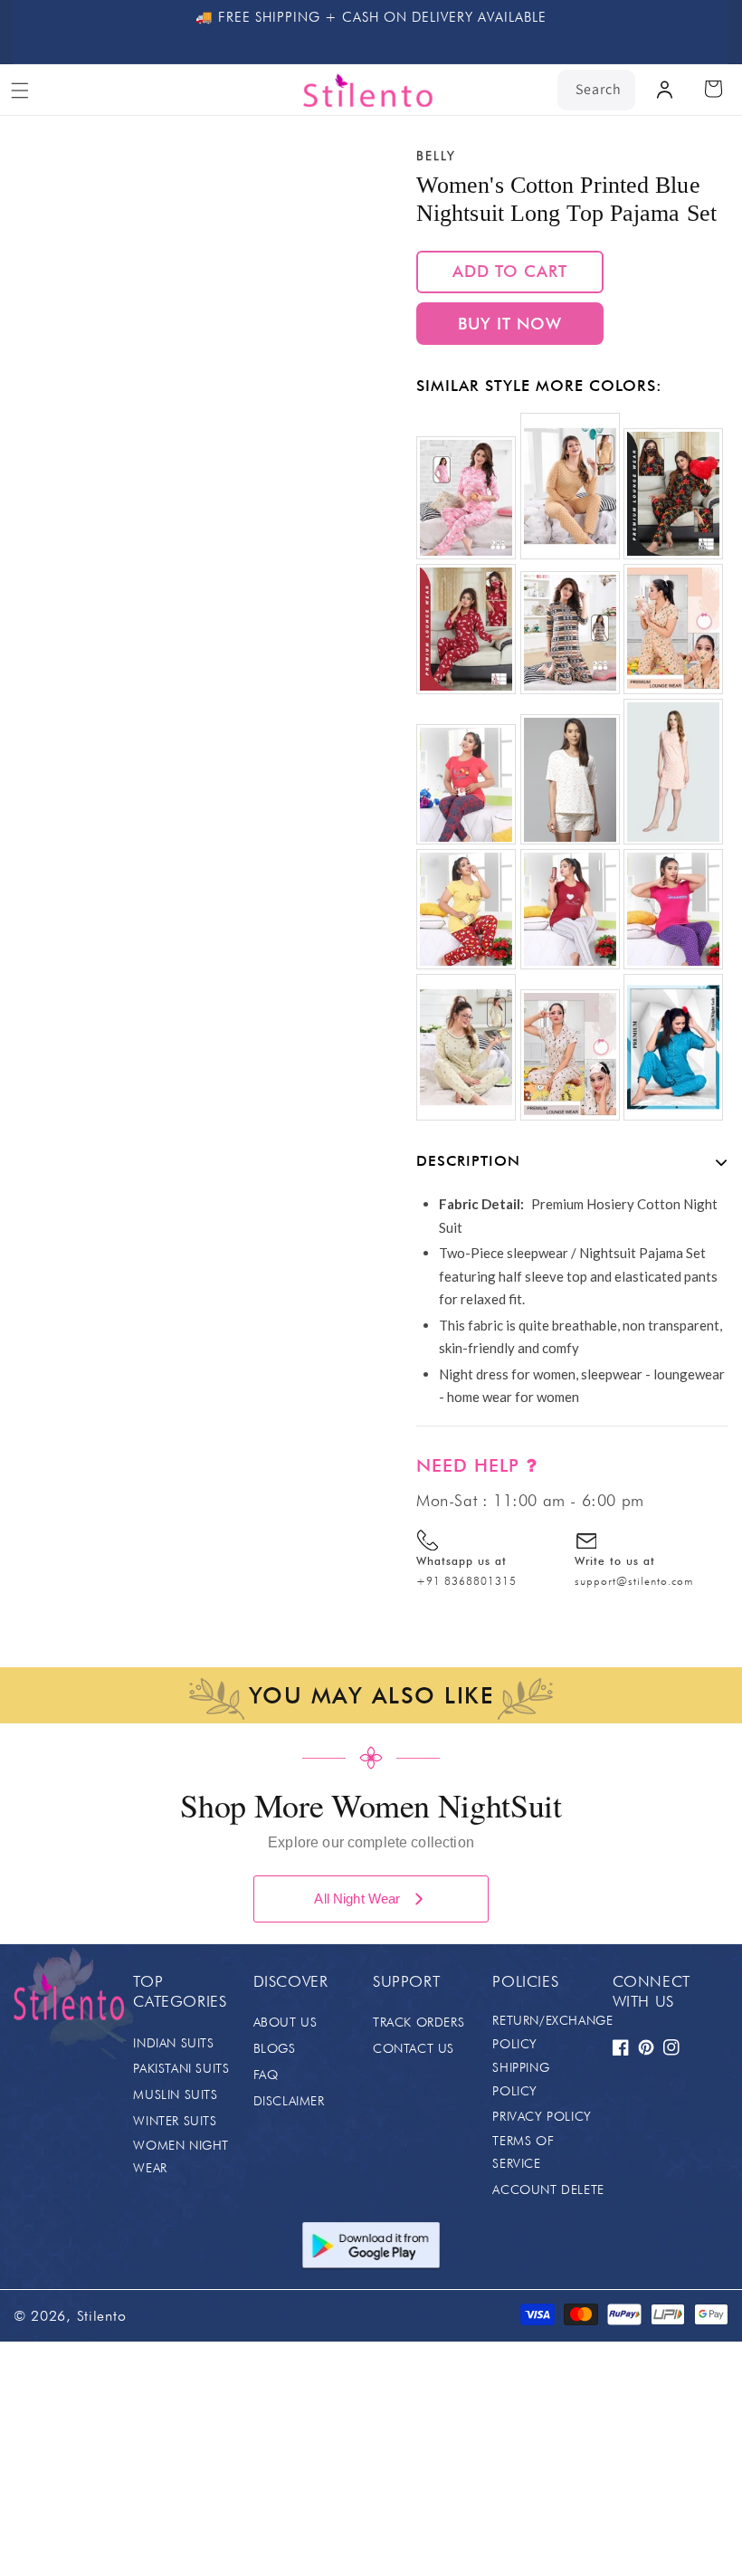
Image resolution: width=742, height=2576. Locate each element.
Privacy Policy (542, 2116)
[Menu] (20, 91)
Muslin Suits (175, 2094)
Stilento (102, 2316)
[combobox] (596, 90)
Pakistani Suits (181, 2068)
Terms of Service (523, 2152)
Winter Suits (175, 2121)
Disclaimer (289, 2101)
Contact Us (414, 2048)
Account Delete (548, 2190)
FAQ (266, 2075)
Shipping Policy (521, 2079)
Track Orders (419, 2022)
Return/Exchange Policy (552, 2032)
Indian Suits (173, 2043)
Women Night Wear (181, 2156)
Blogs (275, 2048)
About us (285, 2022)
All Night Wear (357, 1899)
